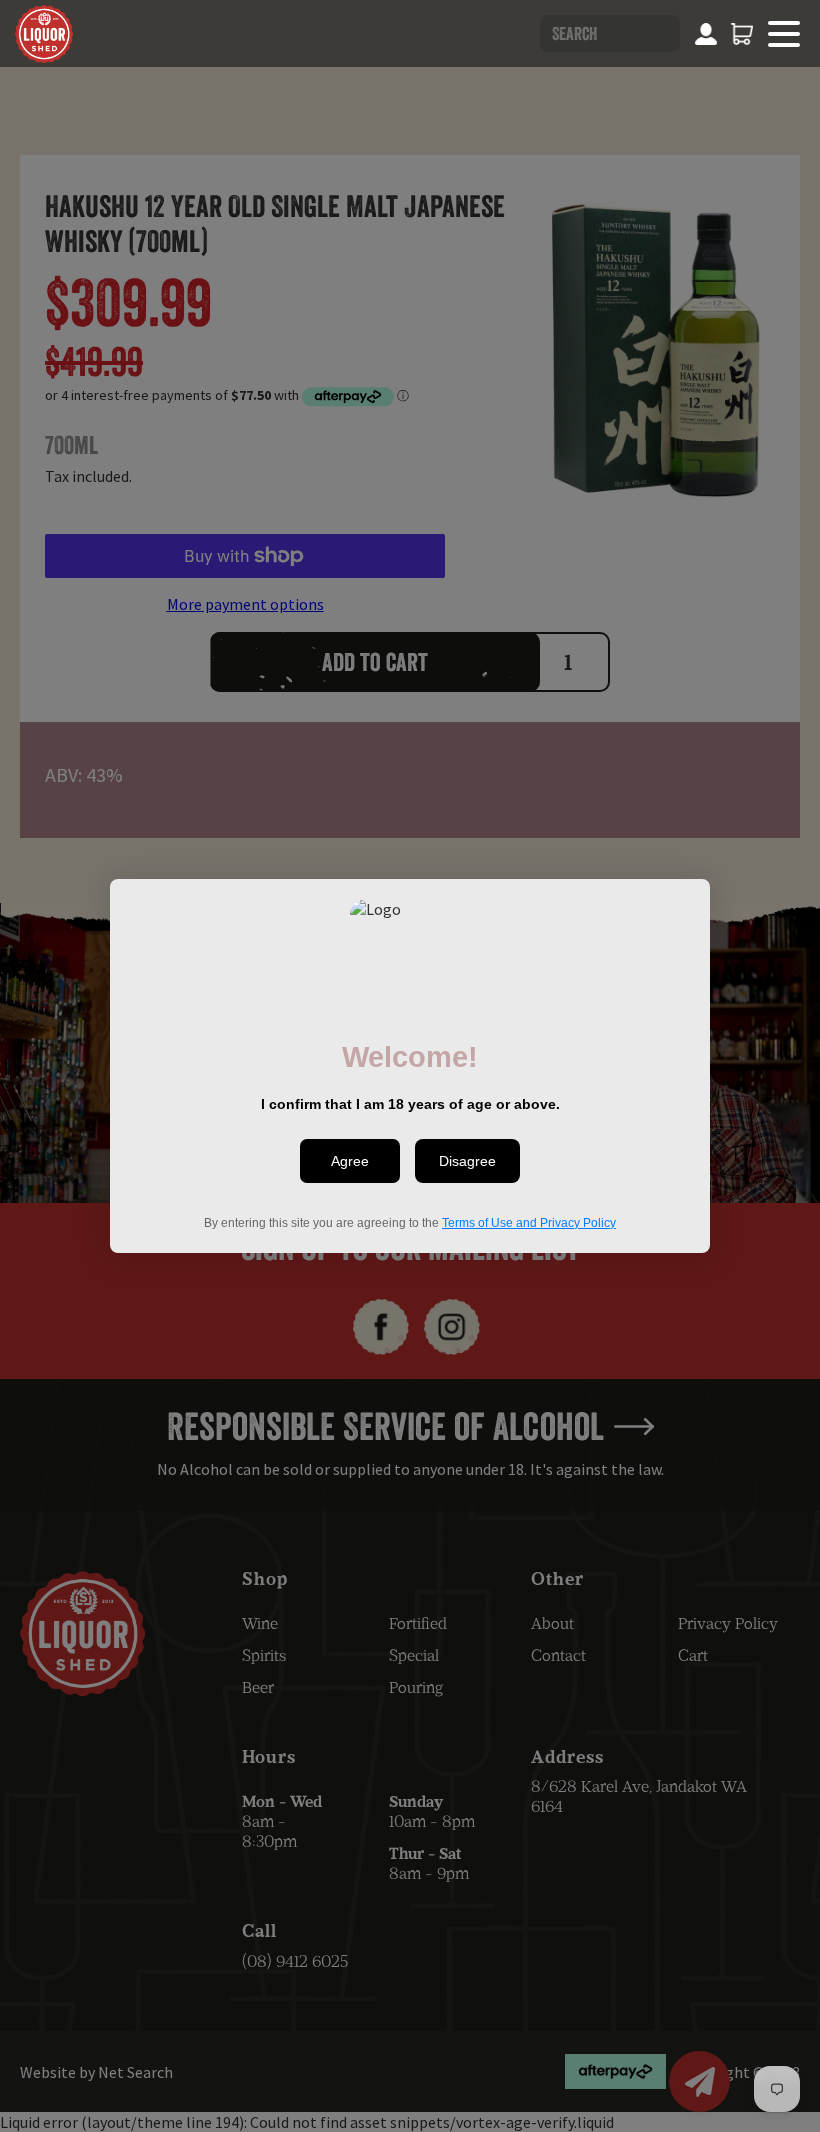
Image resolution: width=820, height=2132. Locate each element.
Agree (350, 1161)
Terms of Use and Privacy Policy (529, 1223)
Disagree (467, 1161)
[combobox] (610, 33)
